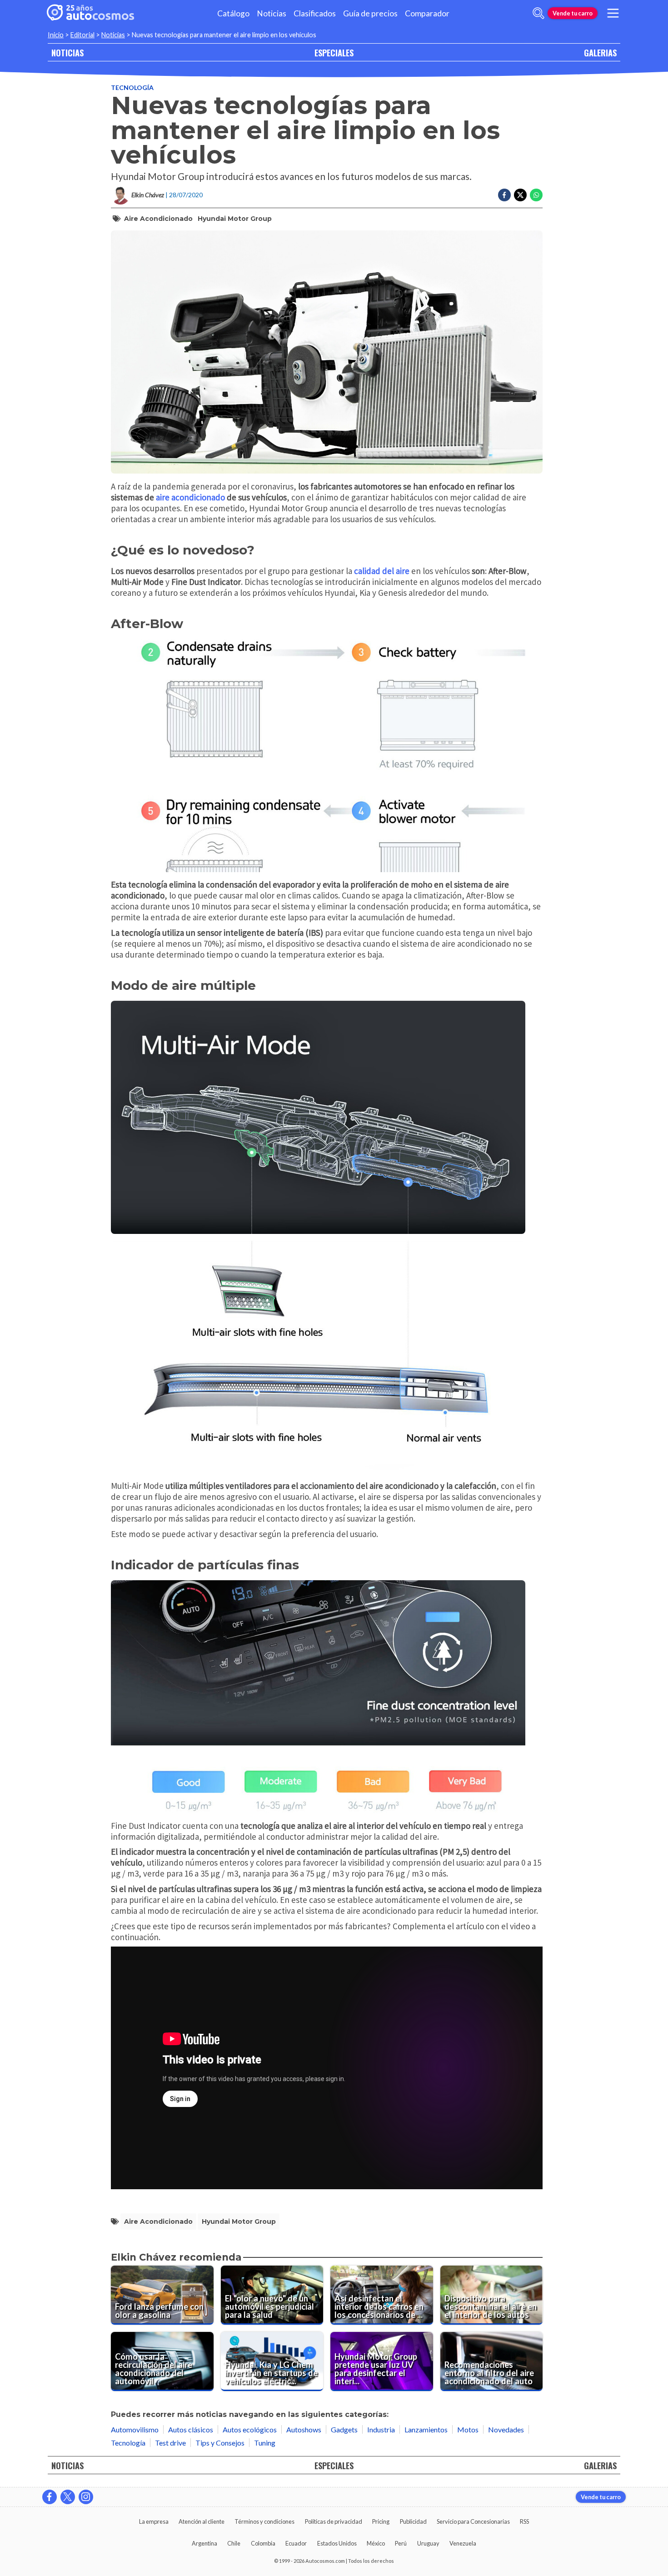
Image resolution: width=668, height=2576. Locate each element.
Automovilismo (135, 2429)
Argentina (204, 2543)
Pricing (381, 2521)
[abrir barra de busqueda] (538, 13)
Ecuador (296, 2543)
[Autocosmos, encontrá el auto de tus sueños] (90, 13)
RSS (524, 2521)
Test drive (170, 2443)
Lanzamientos (426, 2429)
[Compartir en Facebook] (504, 195)
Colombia (263, 2543)
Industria (381, 2429)
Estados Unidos (337, 2543)
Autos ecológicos (250, 2429)
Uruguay (428, 2543)
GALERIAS (600, 52)
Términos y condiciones (264, 2521)
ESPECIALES (334, 52)
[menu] (613, 13)
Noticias (272, 13)
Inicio (56, 35)
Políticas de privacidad (334, 2521)
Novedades (506, 2429)
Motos (468, 2429)
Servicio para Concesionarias (473, 2521)
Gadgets (344, 2429)
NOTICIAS (67, 52)
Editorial (82, 35)
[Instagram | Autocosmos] (86, 2497)
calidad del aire (382, 571)
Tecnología (132, 87)
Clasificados (315, 13)
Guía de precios (370, 13)
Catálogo (233, 13)
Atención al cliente (202, 2521)
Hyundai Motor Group (235, 219)
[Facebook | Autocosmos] (50, 2497)
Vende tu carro (573, 13)
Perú (401, 2543)
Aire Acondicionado (158, 219)
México (376, 2543)
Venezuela (463, 2543)
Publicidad (413, 2521)
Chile (234, 2543)
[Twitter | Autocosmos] (68, 2497)
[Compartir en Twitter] (520, 195)
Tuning (265, 2443)
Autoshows (304, 2429)
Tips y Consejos (220, 2443)
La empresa (154, 2521)
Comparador (427, 13)
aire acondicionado (190, 497)
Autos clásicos (191, 2429)
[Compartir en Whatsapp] (536, 195)
